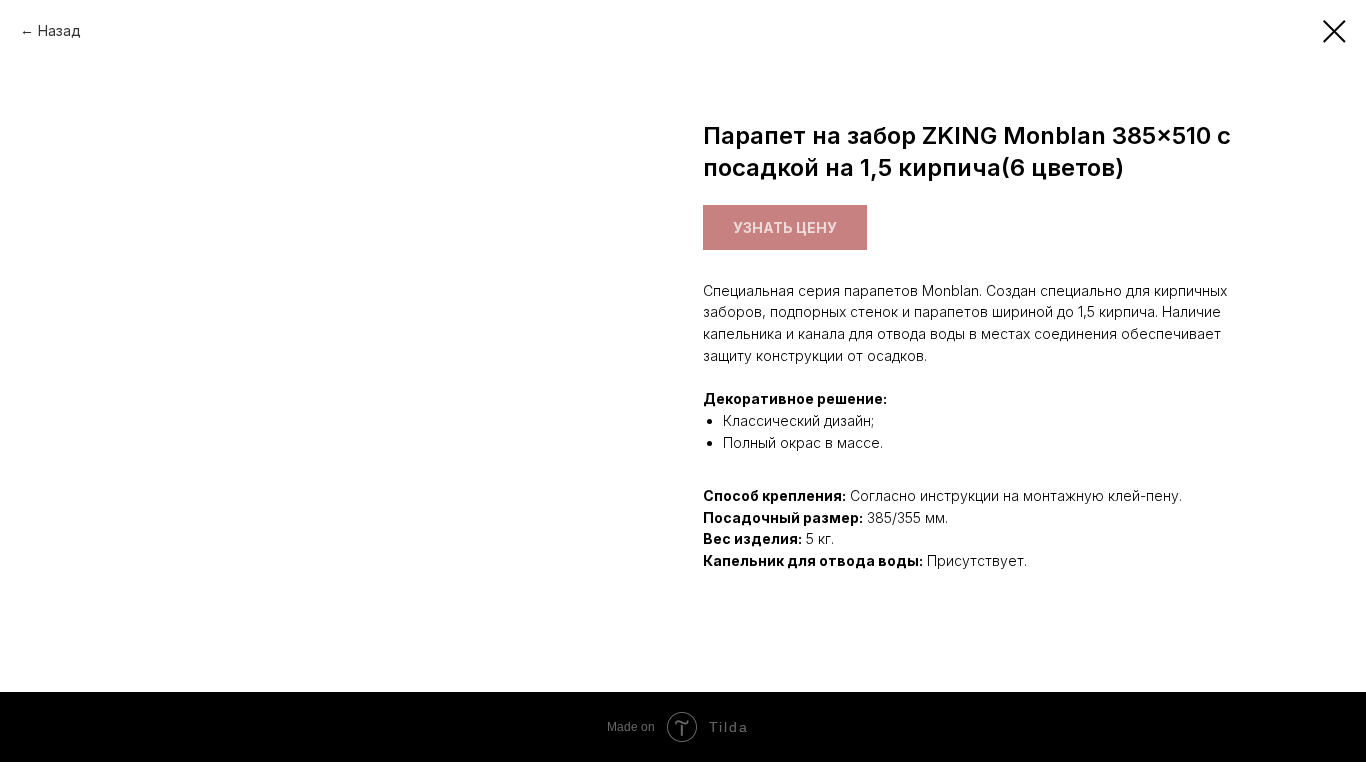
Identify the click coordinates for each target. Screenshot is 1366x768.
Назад (59, 30)
